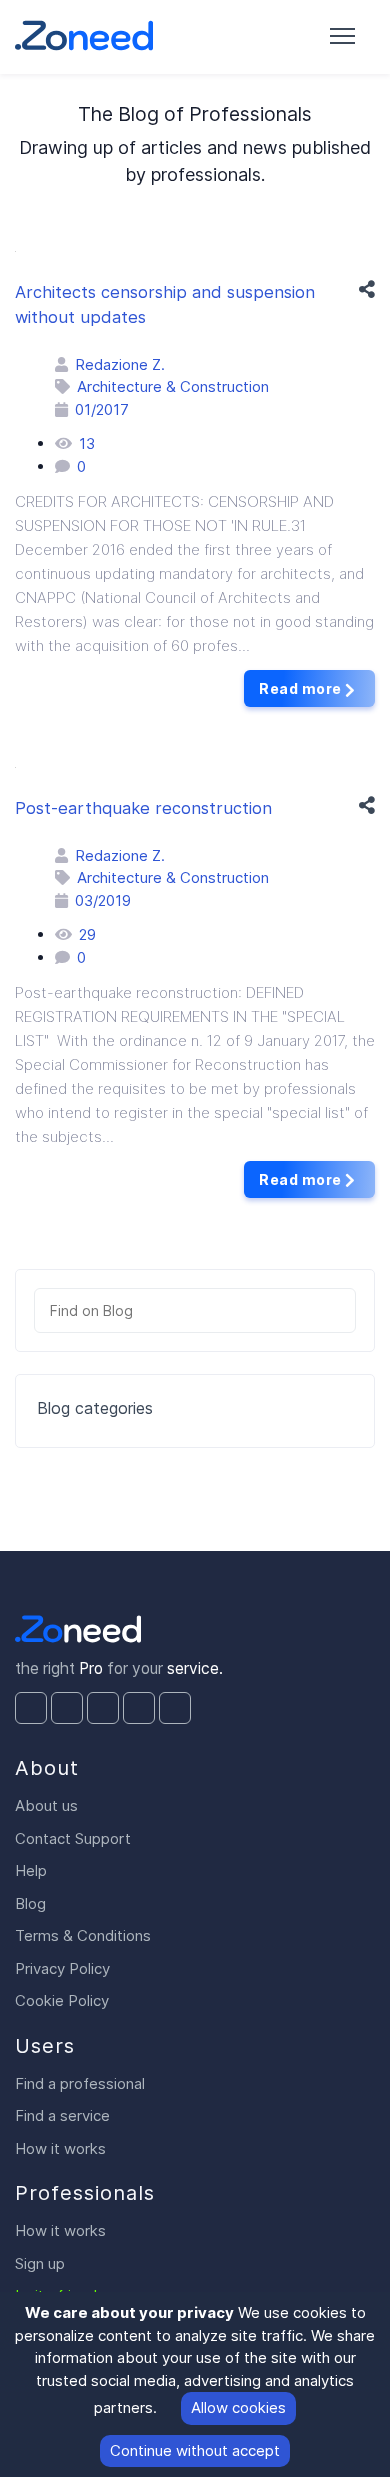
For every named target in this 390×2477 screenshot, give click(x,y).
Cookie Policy (62, 2000)
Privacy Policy (62, 1968)
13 (87, 443)
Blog (30, 1903)
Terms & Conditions (83, 1935)
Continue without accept (195, 2450)
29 (87, 934)
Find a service (62, 2115)
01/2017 (102, 409)
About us (46, 1805)
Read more (302, 688)
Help (31, 1870)
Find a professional (80, 2083)
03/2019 (103, 900)
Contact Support (73, 1838)
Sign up (40, 2263)
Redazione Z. (120, 364)
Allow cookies (238, 2407)
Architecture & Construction (173, 386)
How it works (60, 2148)
